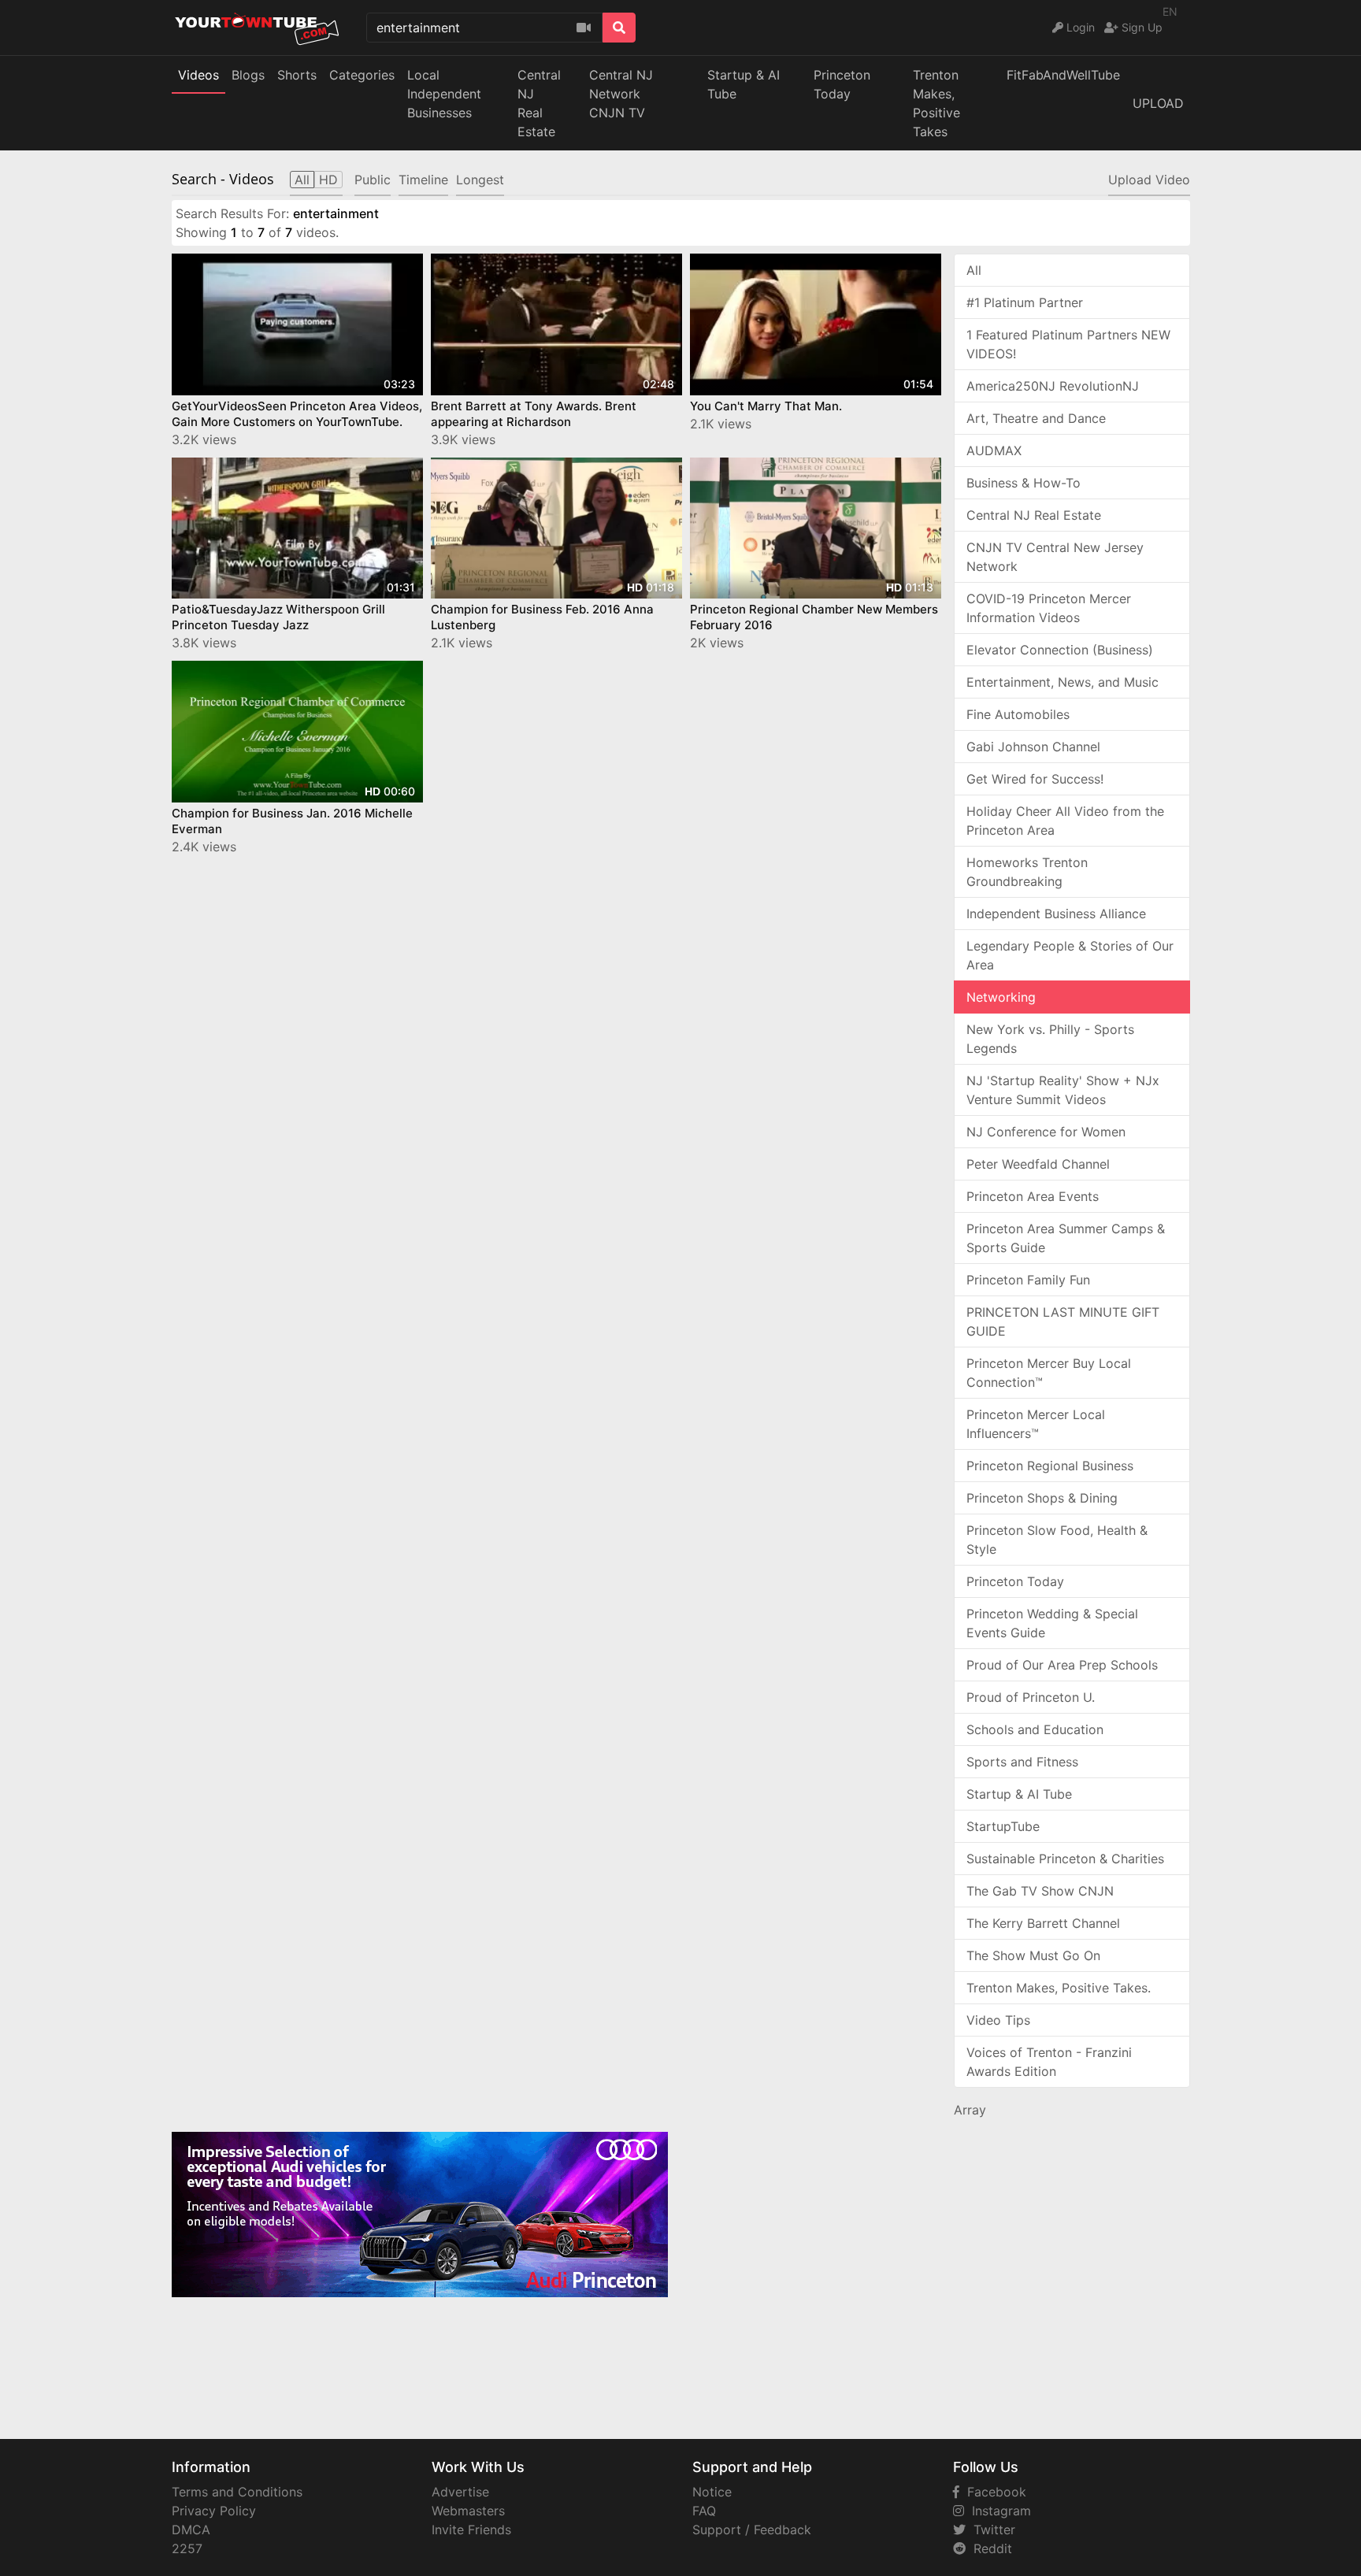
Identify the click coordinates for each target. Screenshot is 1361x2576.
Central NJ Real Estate (1034, 515)
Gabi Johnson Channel (1033, 747)
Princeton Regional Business (1050, 1466)
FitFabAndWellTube (1063, 75)
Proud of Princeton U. (1031, 1697)
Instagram (998, 2511)
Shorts (297, 75)
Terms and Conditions (237, 2492)
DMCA (191, 2530)
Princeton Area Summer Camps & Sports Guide (1066, 1238)
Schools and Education (1035, 1729)
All (974, 270)
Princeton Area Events (1033, 1196)
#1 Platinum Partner (1025, 302)
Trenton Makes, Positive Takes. (1059, 1988)
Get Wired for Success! (1035, 779)
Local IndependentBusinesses (444, 94)
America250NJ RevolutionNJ (1053, 386)
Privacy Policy (214, 2511)
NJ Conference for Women (1046, 1132)
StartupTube (1003, 1826)
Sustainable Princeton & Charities (1065, 1859)
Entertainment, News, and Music (1062, 682)
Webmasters (468, 2511)
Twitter (990, 2530)
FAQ (704, 2511)
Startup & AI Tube (744, 84)
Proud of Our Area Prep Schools (1062, 1665)
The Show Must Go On (1033, 1955)
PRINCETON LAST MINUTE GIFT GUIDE (1063, 1321)
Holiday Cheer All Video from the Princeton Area (1065, 821)
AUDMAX (994, 450)
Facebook (993, 2492)
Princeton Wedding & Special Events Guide (1052, 1623)
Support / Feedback (752, 2530)
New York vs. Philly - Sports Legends (1050, 1039)
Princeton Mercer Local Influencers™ (1036, 1424)
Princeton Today (842, 84)
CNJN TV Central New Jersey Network (1055, 557)
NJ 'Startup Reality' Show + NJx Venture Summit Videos (1063, 1090)
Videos (198, 75)
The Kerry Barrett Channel (1043, 1923)
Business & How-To (1024, 483)
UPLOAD (1158, 103)
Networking (1001, 997)
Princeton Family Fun (1028, 1280)
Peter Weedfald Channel (1038, 1164)
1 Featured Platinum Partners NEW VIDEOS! (1068, 344)
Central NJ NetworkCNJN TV (621, 94)
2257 (187, 2548)
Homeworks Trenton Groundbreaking (1027, 872)
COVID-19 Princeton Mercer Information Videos (1049, 608)
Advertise (460, 2492)
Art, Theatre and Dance (1036, 418)
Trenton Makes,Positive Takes (936, 103)
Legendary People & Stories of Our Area (1070, 955)
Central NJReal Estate (539, 103)
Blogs (248, 75)
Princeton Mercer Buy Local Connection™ (1049, 1373)
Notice (712, 2492)
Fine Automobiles (1018, 714)
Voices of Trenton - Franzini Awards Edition (1049, 2062)
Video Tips (998, 2020)
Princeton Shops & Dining (1042, 1498)
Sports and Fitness (1022, 1762)
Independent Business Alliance (1056, 914)
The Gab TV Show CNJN (1040, 1891)
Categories (362, 75)
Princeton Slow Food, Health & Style (1057, 1540)
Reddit (989, 2548)
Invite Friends (471, 2530)
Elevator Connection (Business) (1060, 650)
